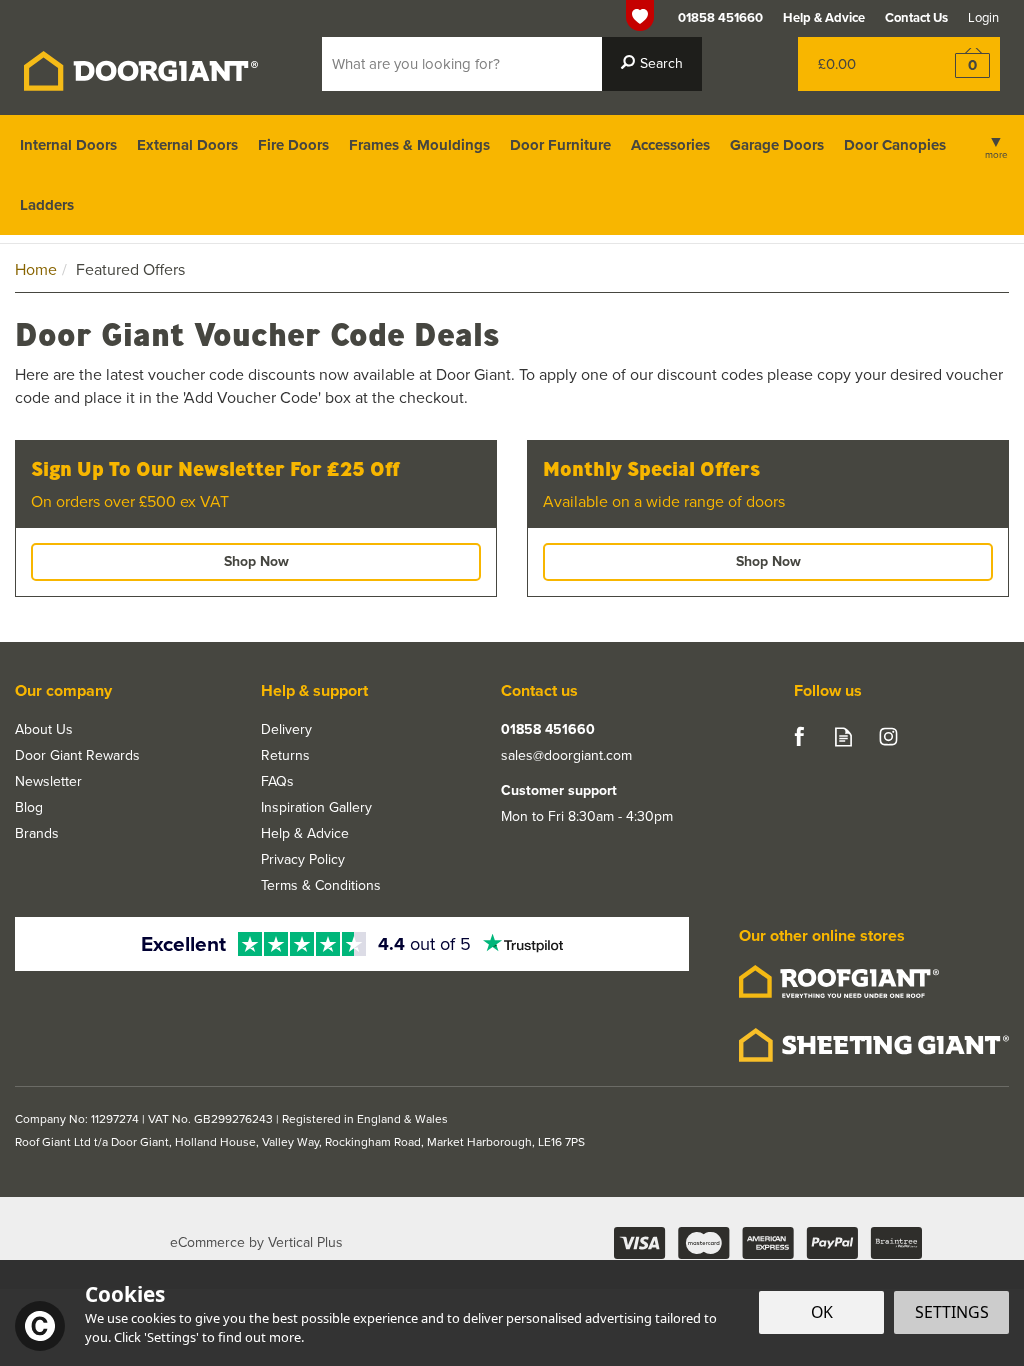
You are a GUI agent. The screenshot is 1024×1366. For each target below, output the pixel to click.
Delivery (286, 730)
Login (983, 17)
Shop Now (256, 561)
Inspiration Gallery (316, 808)
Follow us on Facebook (798, 736)
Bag (858, 64)
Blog (29, 808)
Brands (37, 834)
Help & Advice (305, 834)
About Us (44, 730)
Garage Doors (777, 145)
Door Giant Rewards (77, 756)
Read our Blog (843, 736)
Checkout (959, 64)
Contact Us (916, 17)
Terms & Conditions (321, 886)
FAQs (277, 782)
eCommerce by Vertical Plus (256, 1243)
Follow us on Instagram (888, 736)
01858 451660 (548, 730)
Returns (285, 756)
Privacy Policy (303, 860)
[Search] (652, 64)
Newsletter (48, 782)
